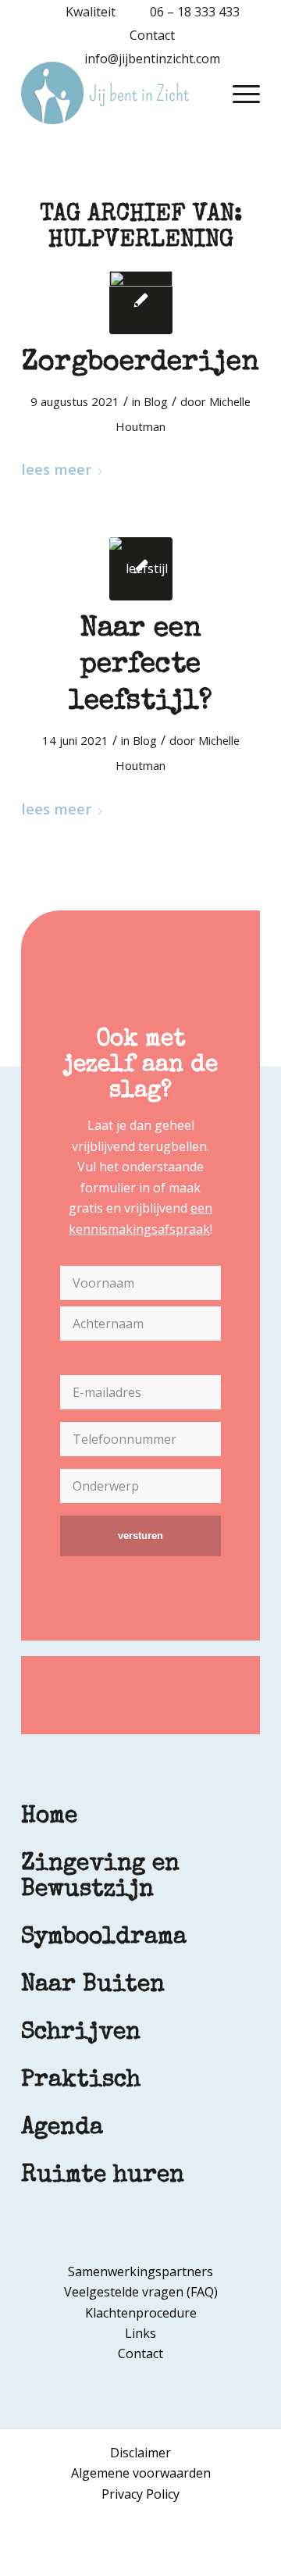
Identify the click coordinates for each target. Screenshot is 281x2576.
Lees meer (56, 469)
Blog (156, 401)
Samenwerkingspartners (140, 2271)
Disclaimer (140, 2453)
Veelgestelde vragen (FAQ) (141, 2292)
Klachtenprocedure (141, 2313)
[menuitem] (83, 12)
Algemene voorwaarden (141, 2473)
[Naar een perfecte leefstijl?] (141, 569)
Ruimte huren (103, 2176)
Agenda (62, 2129)
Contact (152, 35)
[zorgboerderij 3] (141, 303)
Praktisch (81, 2081)
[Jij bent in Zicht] (117, 93)
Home (49, 1817)
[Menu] (238, 93)
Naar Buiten (93, 1986)
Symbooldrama (104, 1938)
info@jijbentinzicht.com (152, 59)
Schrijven (81, 2033)
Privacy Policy (140, 2494)
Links (140, 2333)
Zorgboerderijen (140, 364)
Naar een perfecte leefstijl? (140, 667)
